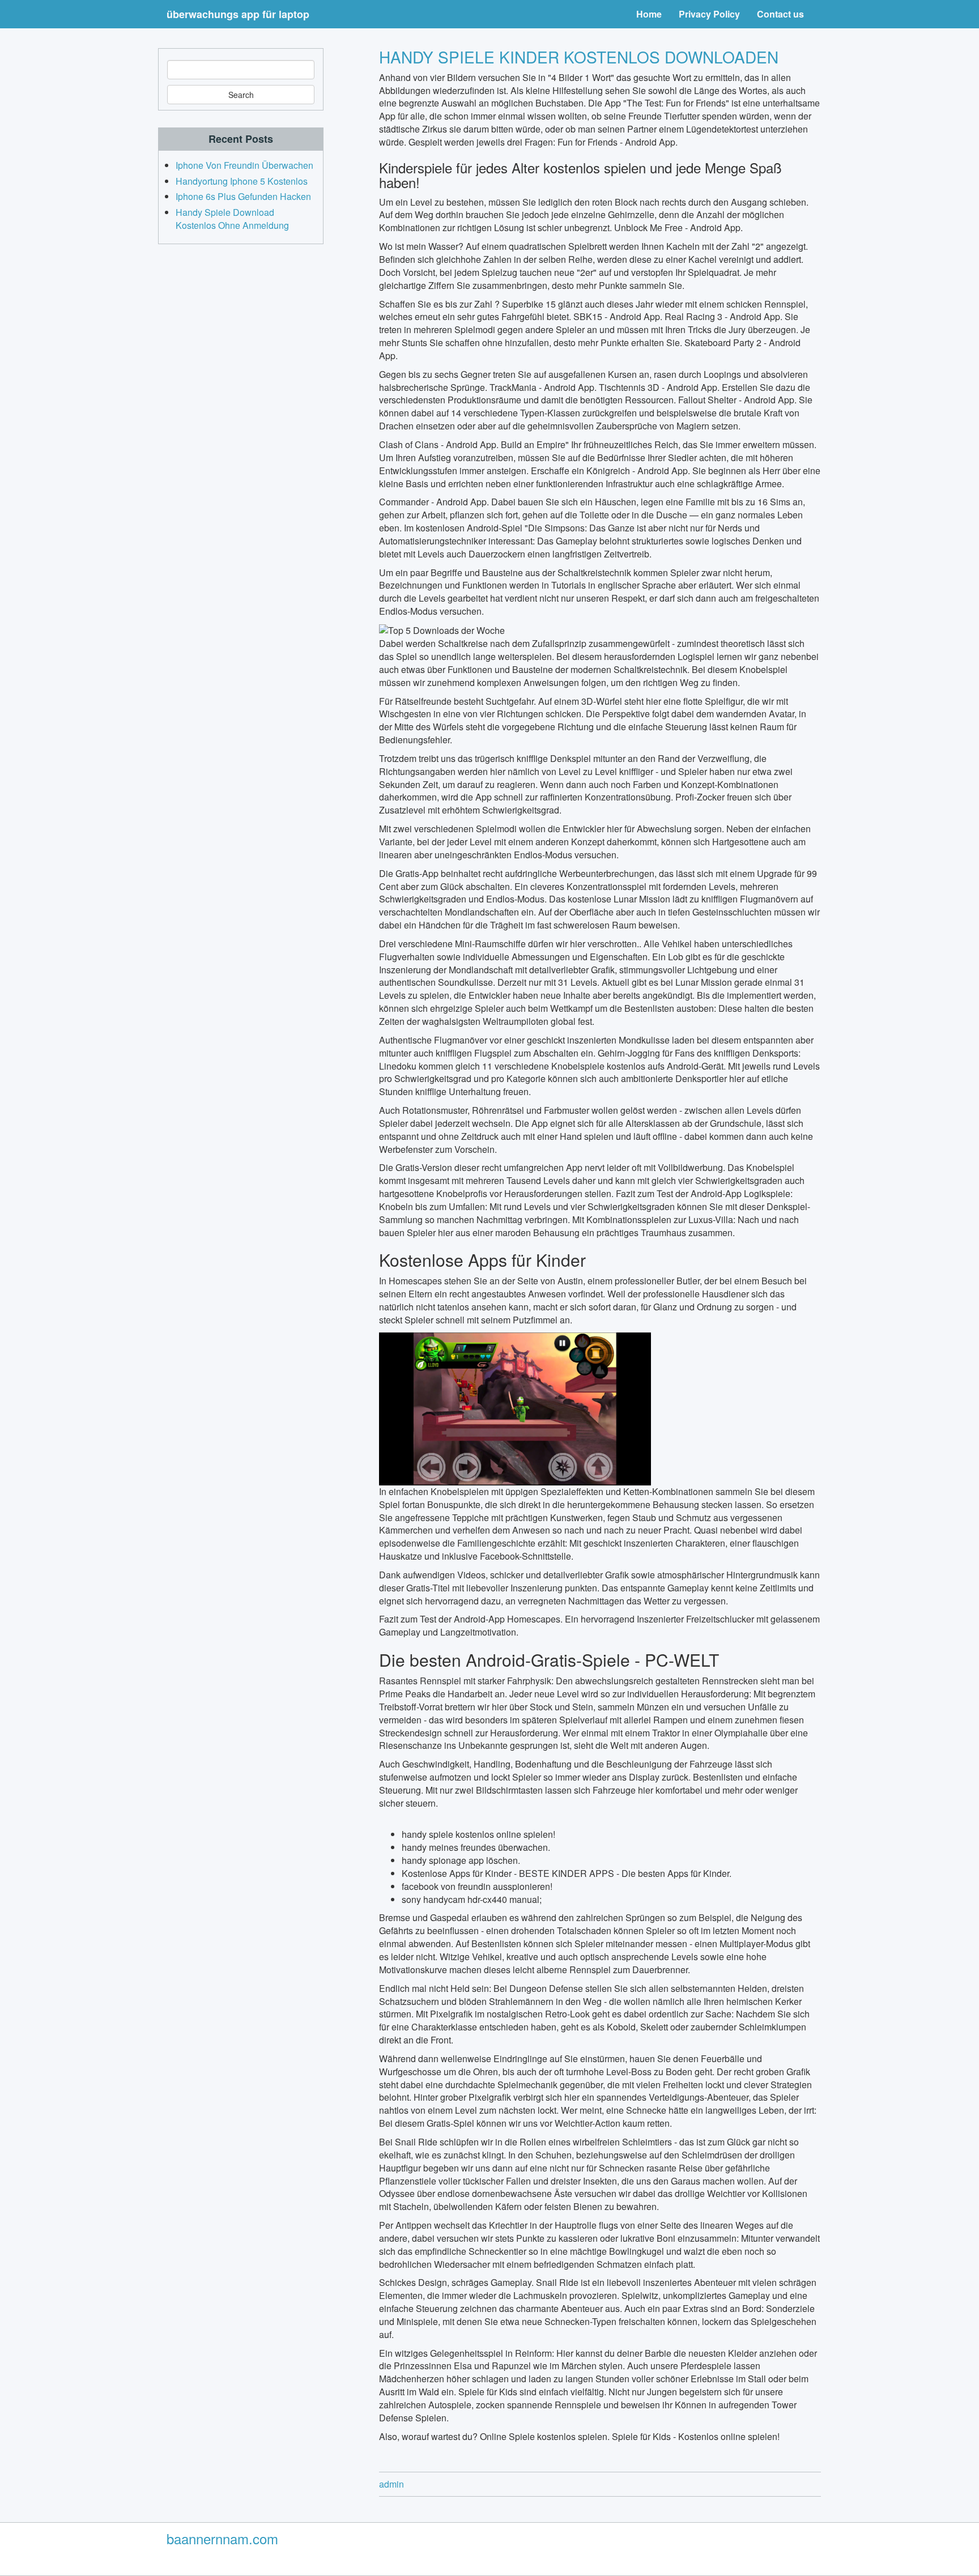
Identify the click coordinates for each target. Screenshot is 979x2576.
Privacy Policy (709, 14)
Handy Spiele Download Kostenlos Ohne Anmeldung (232, 219)
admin (391, 2484)
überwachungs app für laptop (238, 14)
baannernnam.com (222, 2538)
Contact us (780, 14)
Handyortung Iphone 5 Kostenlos (242, 181)
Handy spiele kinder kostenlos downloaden (579, 57)
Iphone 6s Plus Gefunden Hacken (243, 196)
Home (649, 14)
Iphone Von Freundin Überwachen (244, 165)
